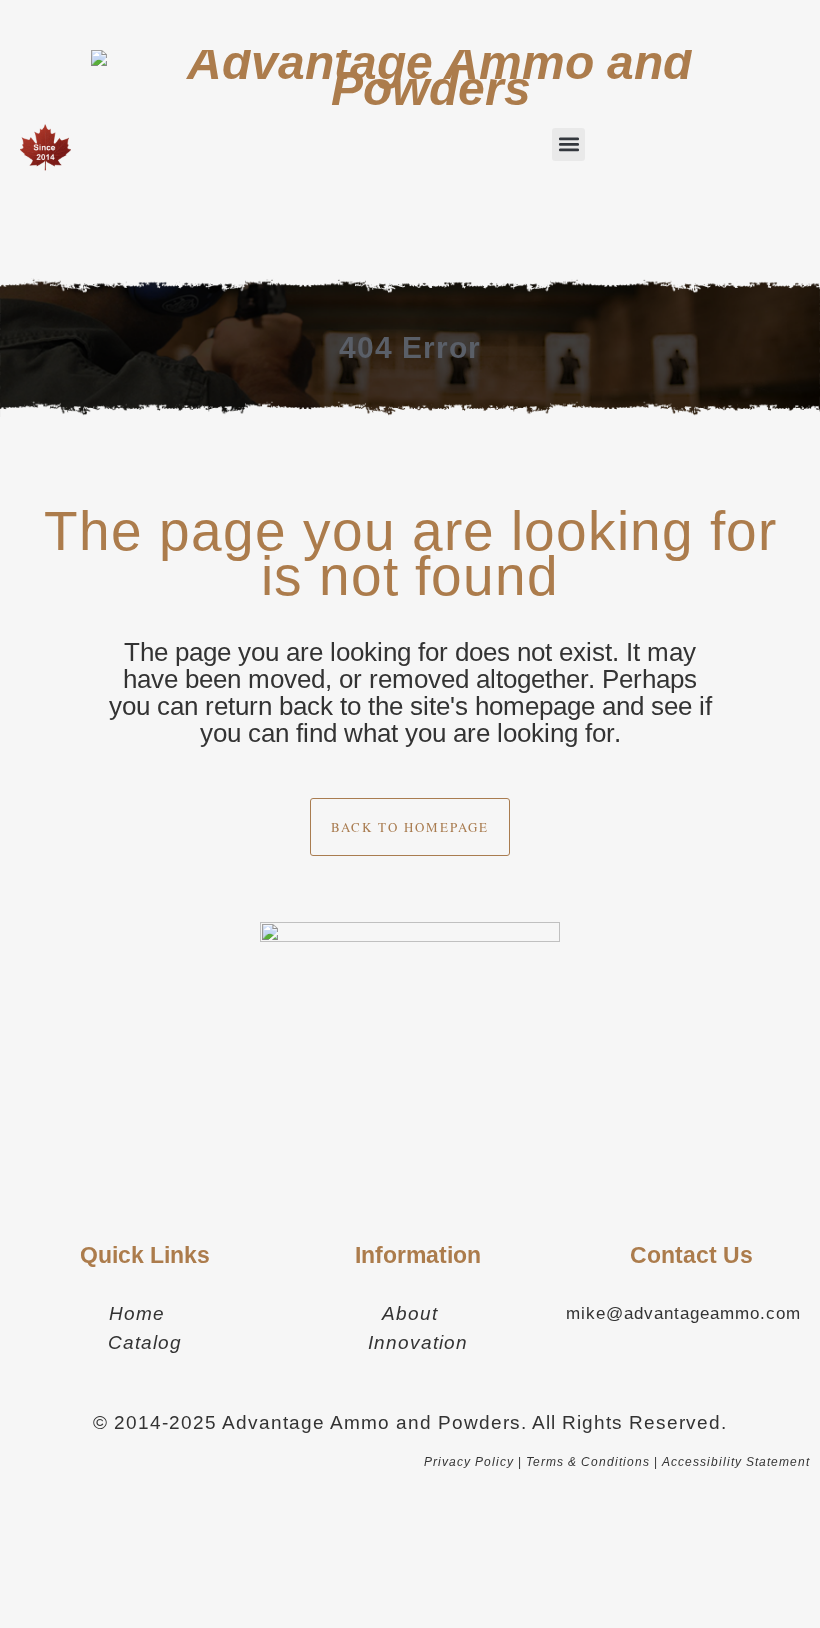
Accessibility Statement (736, 1462)
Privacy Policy (469, 1462)
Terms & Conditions (588, 1462)
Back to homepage (410, 827)
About (410, 1313)
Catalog (145, 1342)
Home (137, 1313)
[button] (568, 144)
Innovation (418, 1342)
